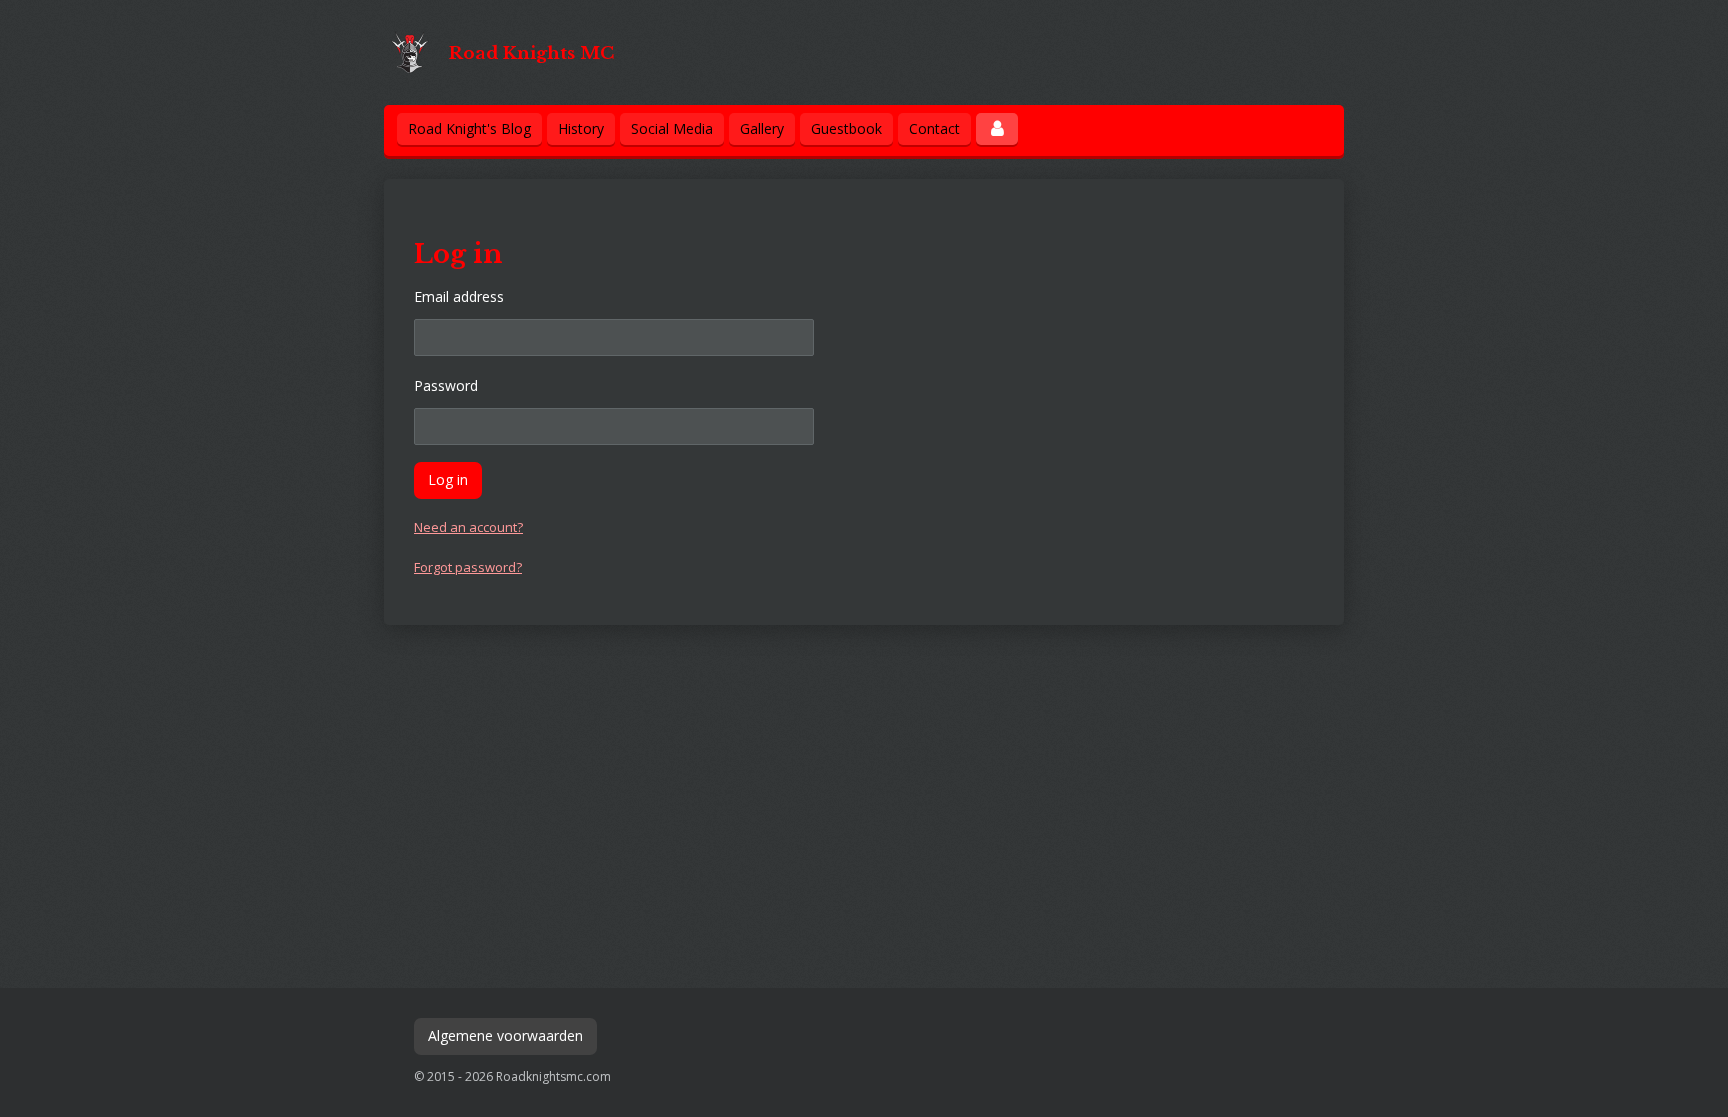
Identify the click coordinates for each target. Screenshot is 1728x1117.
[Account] (997, 129)
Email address (459, 296)
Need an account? (468, 527)
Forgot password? (468, 567)
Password (446, 385)
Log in (448, 479)
